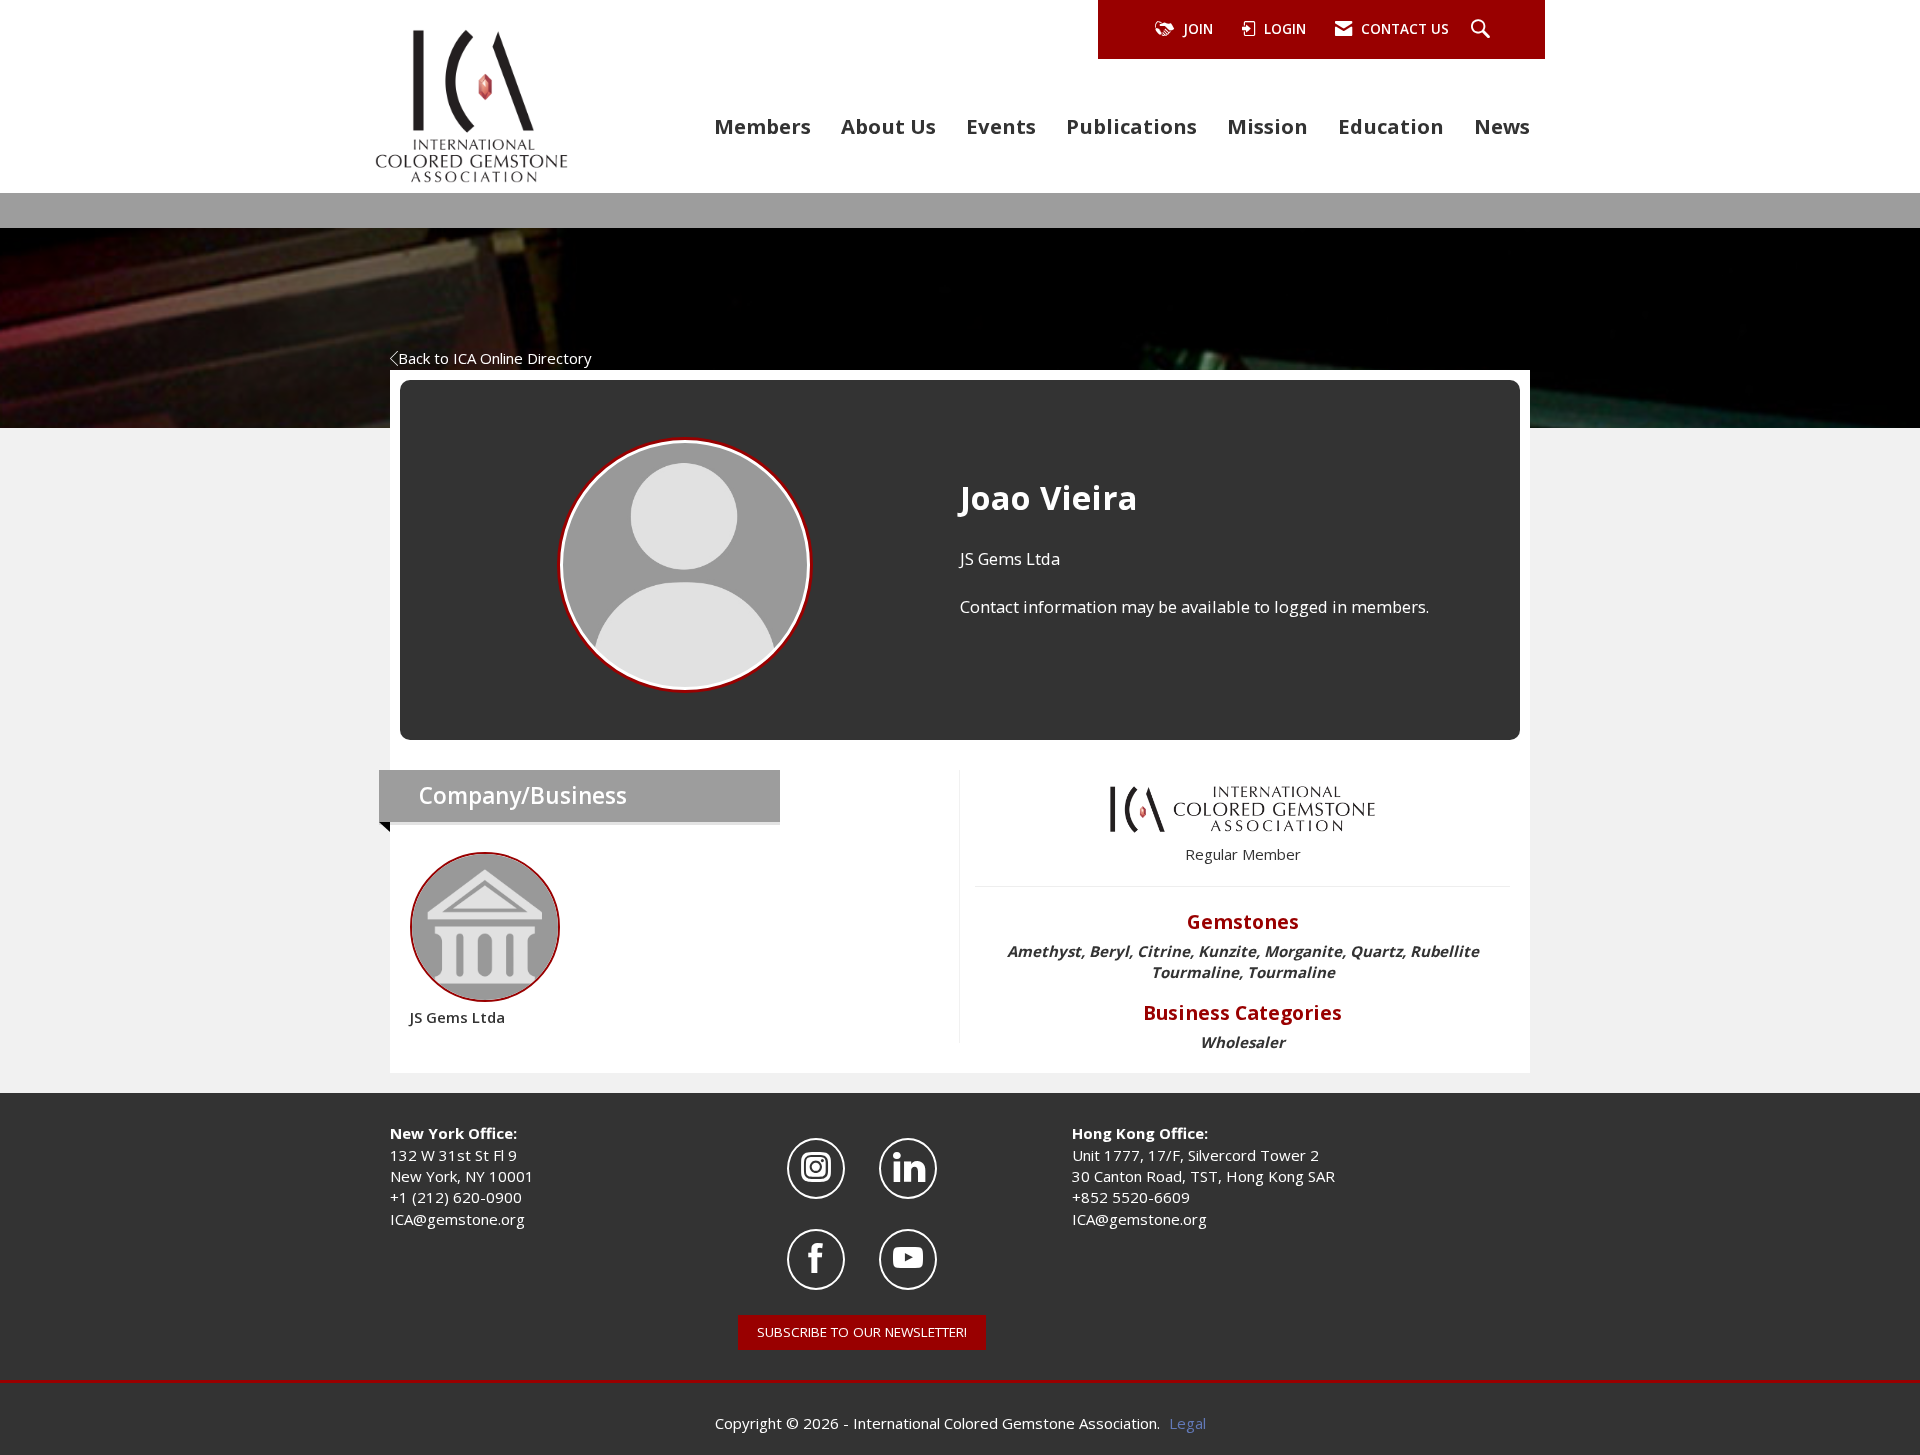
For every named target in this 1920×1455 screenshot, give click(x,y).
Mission (1267, 126)
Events (1001, 126)
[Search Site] (1483, 30)
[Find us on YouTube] (908, 1259)
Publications (1131, 126)
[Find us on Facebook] (816, 1259)
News (1502, 126)
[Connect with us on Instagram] (816, 1168)
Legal (1187, 1423)
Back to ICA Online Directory (495, 358)
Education (1391, 126)
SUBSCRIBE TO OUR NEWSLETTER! (862, 1332)
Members (762, 126)
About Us (888, 126)
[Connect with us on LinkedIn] (908, 1168)
